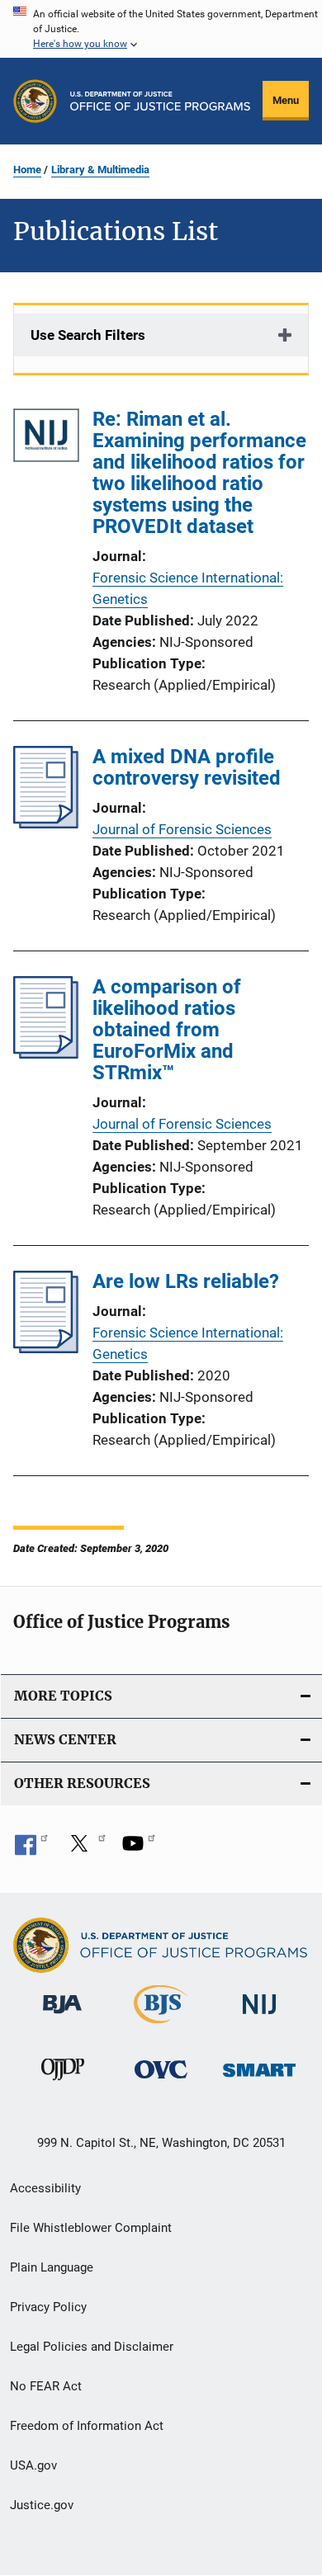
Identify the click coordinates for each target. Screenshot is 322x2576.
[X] (85, 1849)
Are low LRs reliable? (186, 1281)
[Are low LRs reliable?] (46, 1348)
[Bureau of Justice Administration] (62, 2017)
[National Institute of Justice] (259, 2017)
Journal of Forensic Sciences (182, 829)
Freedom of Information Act (87, 2426)
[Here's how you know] (161, 29)
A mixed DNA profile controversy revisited (187, 767)
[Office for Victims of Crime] (161, 2081)
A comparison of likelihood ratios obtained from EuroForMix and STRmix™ (167, 1030)
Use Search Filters (88, 335)
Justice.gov (42, 2505)
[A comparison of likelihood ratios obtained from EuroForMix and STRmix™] (46, 1054)
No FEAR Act (46, 2386)
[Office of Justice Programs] (35, 101)
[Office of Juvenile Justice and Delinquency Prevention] (63, 2083)
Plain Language (52, 2267)
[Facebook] (31, 1849)
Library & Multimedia (100, 170)
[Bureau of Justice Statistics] (161, 2026)
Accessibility (45, 2188)
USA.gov (33, 2465)
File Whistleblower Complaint (91, 2228)
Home (27, 170)
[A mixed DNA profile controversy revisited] (46, 823)
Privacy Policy (48, 2307)
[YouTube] (139, 1849)
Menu (286, 100)
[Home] (160, 101)
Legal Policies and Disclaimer (92, 2347)
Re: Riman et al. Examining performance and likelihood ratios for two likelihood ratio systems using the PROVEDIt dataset (199, 473)
